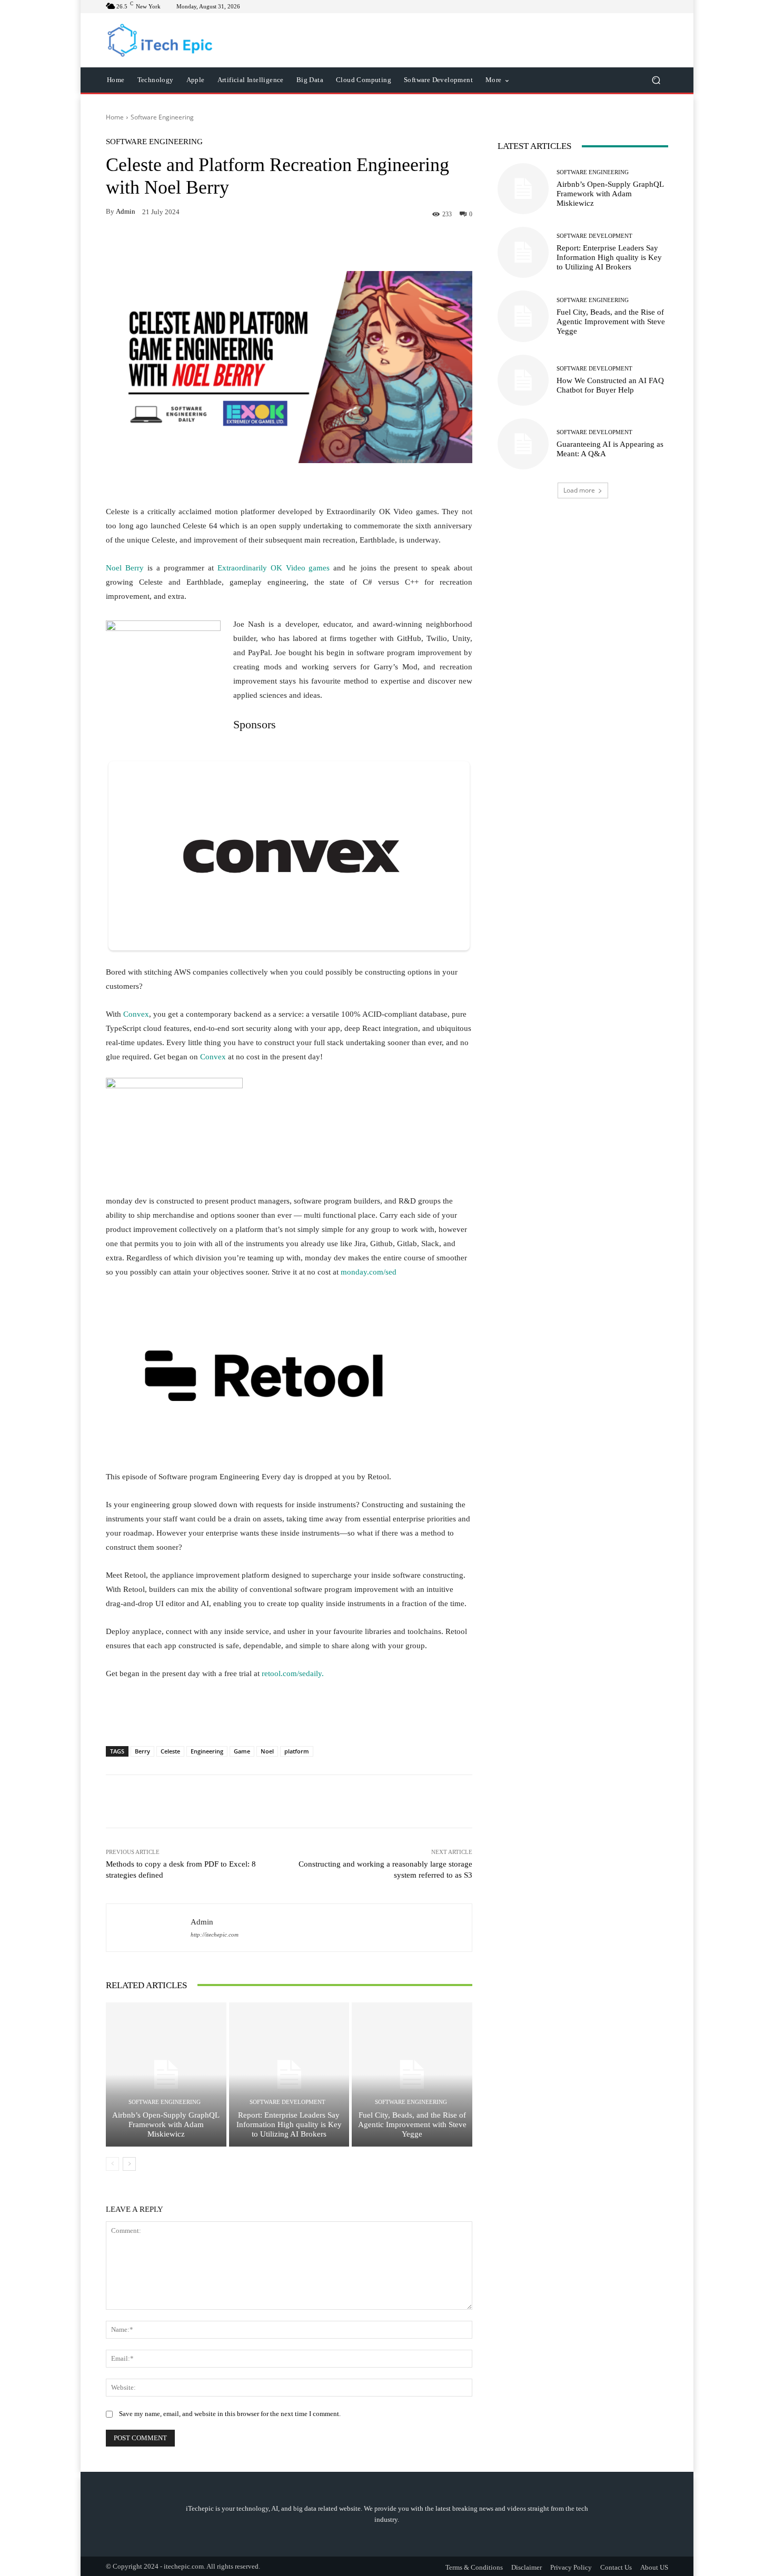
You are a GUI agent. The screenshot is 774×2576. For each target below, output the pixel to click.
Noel (267, 1751)
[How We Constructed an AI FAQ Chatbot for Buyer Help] (523, 380)
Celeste (170, 1751)
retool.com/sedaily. (293, 1673)
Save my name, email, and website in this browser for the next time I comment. (230, 2414)
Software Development (287, 2102)
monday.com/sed (369, 1272)
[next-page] (129, 2164)
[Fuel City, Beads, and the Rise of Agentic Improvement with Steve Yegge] (412, 2074)
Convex (136, 1014)
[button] (656, 80)
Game (242, 1751)
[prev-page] (112, 2164)
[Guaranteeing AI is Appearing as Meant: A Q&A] (523, 444)
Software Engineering (162, 117)
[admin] (148, 1928)
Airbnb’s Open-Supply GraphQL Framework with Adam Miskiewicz (166, 2124)
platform (297, 1751)
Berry (142, 1751)
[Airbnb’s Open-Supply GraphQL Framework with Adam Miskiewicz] (166, 2074)
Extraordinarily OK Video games (274, 568)
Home (115, 117)
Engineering (207, 1751)
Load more (579, 490)
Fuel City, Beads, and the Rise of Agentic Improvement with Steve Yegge (412, 2124)
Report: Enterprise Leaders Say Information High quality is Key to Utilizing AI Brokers (289, 2124)
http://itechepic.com (215, 1935)
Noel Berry (125, 568)
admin (126, 211)
